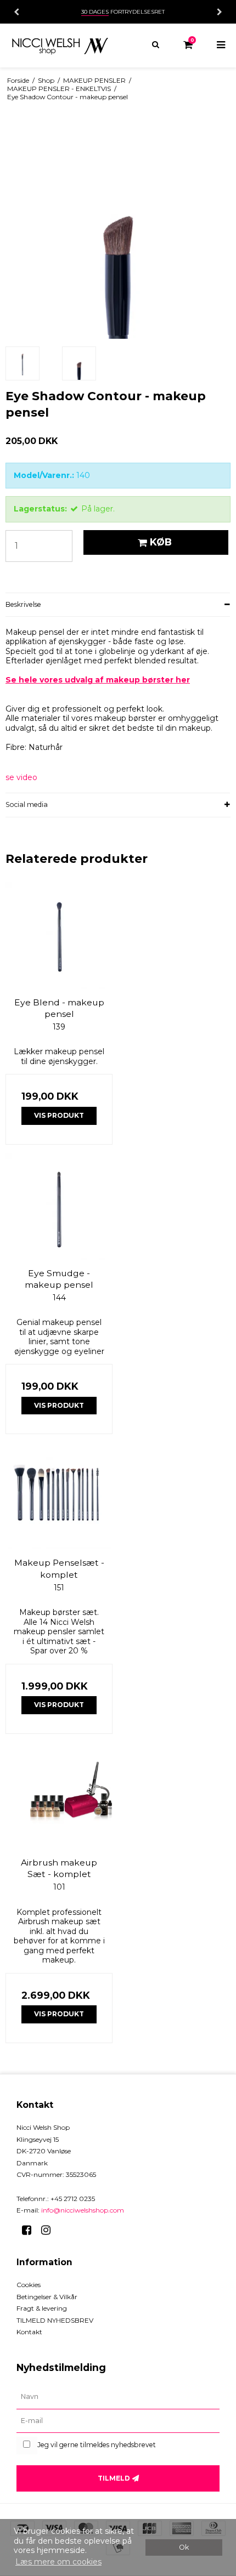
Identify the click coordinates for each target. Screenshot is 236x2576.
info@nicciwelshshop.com (83, 2210)
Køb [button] (161, 542)
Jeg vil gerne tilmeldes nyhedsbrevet (97, 2445)
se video (21, 778)
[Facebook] (30, 2230)
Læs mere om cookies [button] (58, 2562)
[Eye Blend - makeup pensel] (59, 936)
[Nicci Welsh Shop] (59, 46)
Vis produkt (59, 1115)
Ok (184, 2547)
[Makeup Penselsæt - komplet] (59, 1496)
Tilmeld (114, 2478)
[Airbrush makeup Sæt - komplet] (59, 1796)
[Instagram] (50, 2230)
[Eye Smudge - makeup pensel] (59, 1206)
